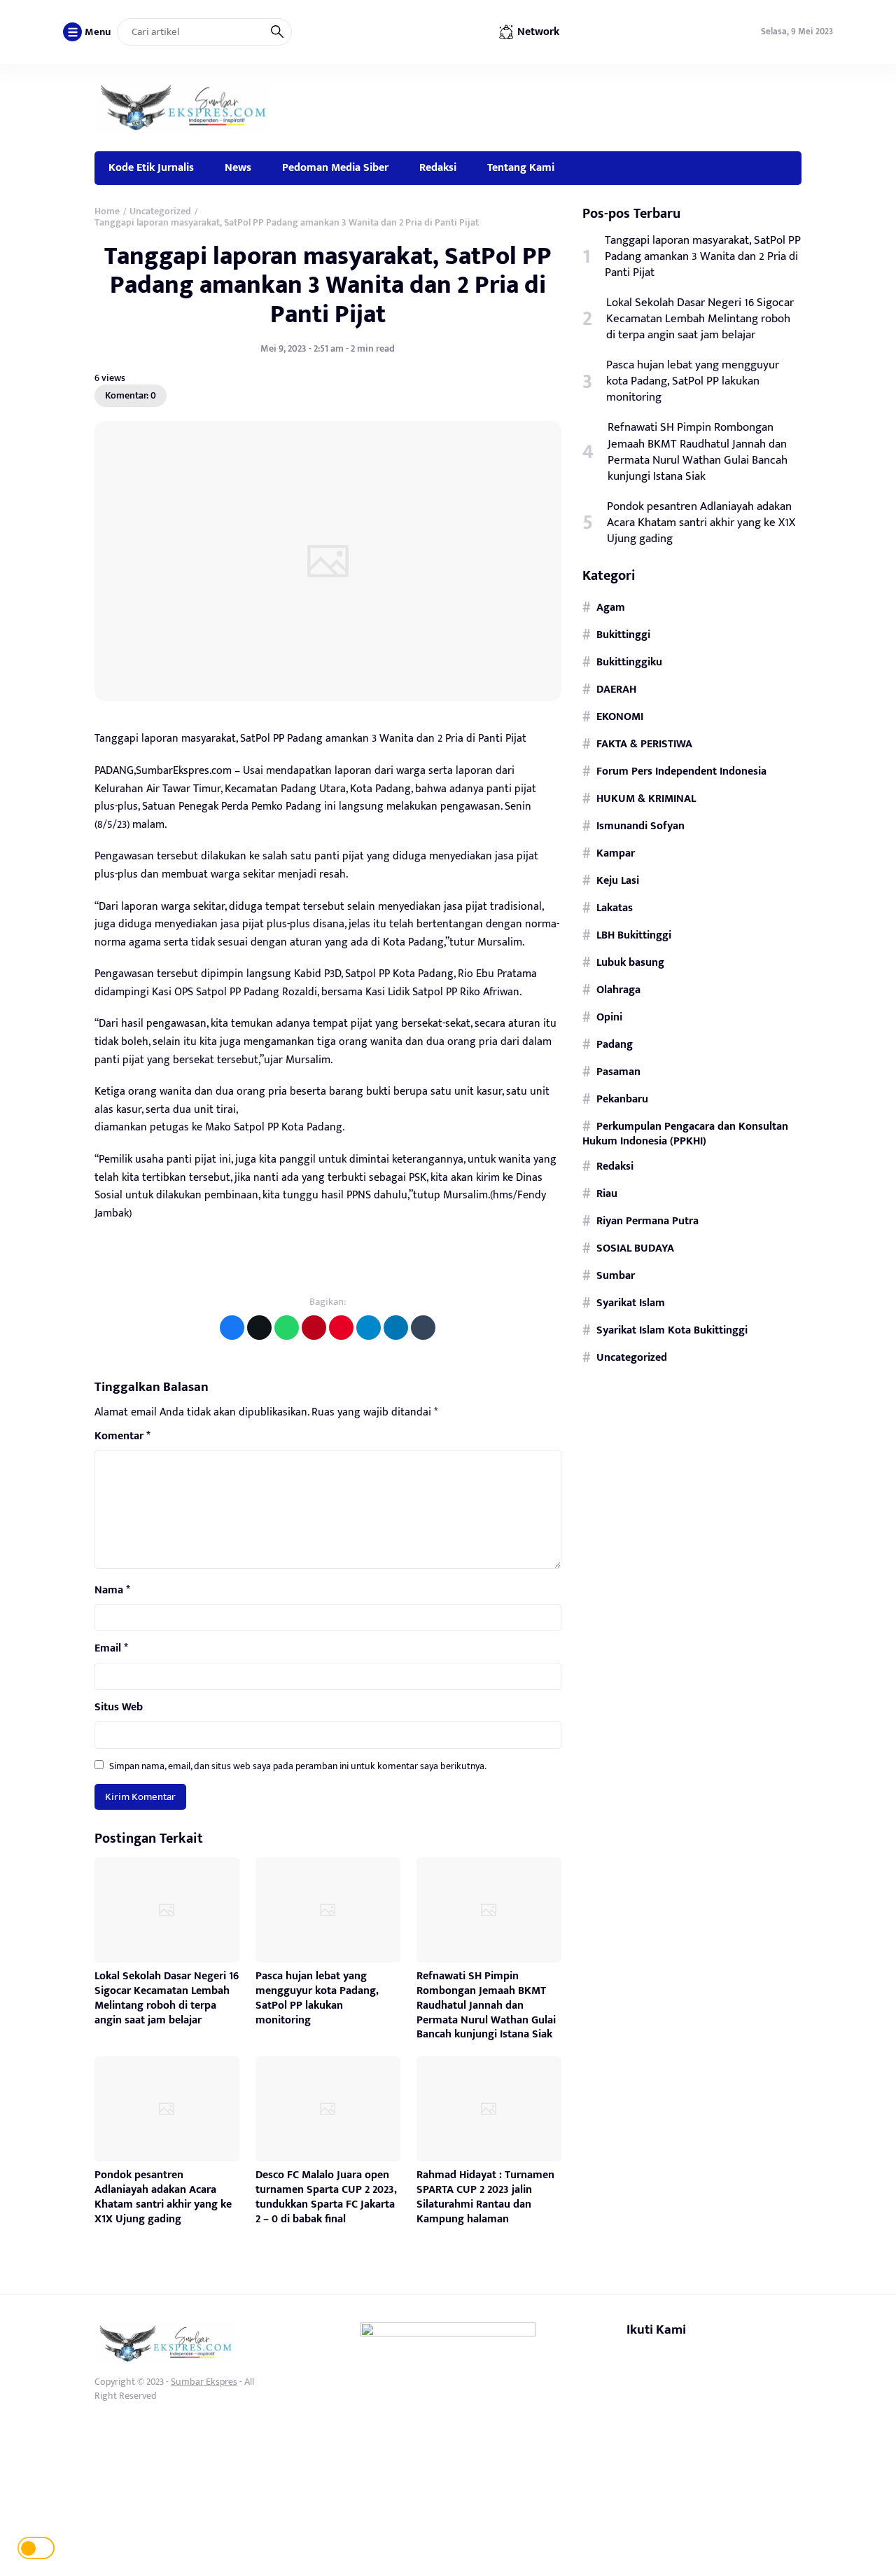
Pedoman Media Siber (335, 167)
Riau (607, 1193)
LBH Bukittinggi (634, 935)
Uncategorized (632, 1357)
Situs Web (119, 1708)
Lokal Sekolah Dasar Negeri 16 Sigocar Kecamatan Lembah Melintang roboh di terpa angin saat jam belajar (167, 1998)
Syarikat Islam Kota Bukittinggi (672, 1330)
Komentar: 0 (131, 395)
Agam (611, 607)
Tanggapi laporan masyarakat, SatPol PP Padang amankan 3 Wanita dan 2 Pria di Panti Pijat (328, 285)
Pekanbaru (622, 1099)
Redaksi (438, 167)
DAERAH (616, 689)
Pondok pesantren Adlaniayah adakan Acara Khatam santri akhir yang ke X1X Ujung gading (163, 2197)
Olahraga (618, 990)
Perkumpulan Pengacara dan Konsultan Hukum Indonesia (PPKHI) (685, 1134)
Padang (615, 1044)
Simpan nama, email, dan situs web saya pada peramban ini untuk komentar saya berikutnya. (298, 1766)
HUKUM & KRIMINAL (646, 798)
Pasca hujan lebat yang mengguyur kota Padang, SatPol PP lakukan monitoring (317, 1998)
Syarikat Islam (631, 1303)
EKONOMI (620, 716)
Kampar (616, 853)
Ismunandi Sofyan (640, 826)
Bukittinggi (623, 635)
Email (111, 1649)
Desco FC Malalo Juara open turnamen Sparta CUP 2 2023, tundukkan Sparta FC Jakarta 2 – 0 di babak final (326, 2197)
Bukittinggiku (629, 662)
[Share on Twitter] (259, 1328)
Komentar (122, 1436)
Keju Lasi (618, 880)
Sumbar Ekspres (204, 2382)
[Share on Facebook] (232, 1328)
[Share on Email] (314, 1328)
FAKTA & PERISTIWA (644, 744)
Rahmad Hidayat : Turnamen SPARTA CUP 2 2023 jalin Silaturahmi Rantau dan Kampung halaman (485, 2197)
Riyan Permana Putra (647, 1221)
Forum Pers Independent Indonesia (681, 771)
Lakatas (615, 908)
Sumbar (616, 1275)
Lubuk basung (630, 962)
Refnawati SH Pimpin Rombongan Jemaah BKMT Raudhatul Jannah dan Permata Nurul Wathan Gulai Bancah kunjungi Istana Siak (486, 2005)
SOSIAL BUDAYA (635, 1248)
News (238, 167)
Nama (112, 1591)
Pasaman (618, 1072)
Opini (609, 1017)
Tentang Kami (521, 167)
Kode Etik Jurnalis (151, 167)
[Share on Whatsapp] (287, 1328)
